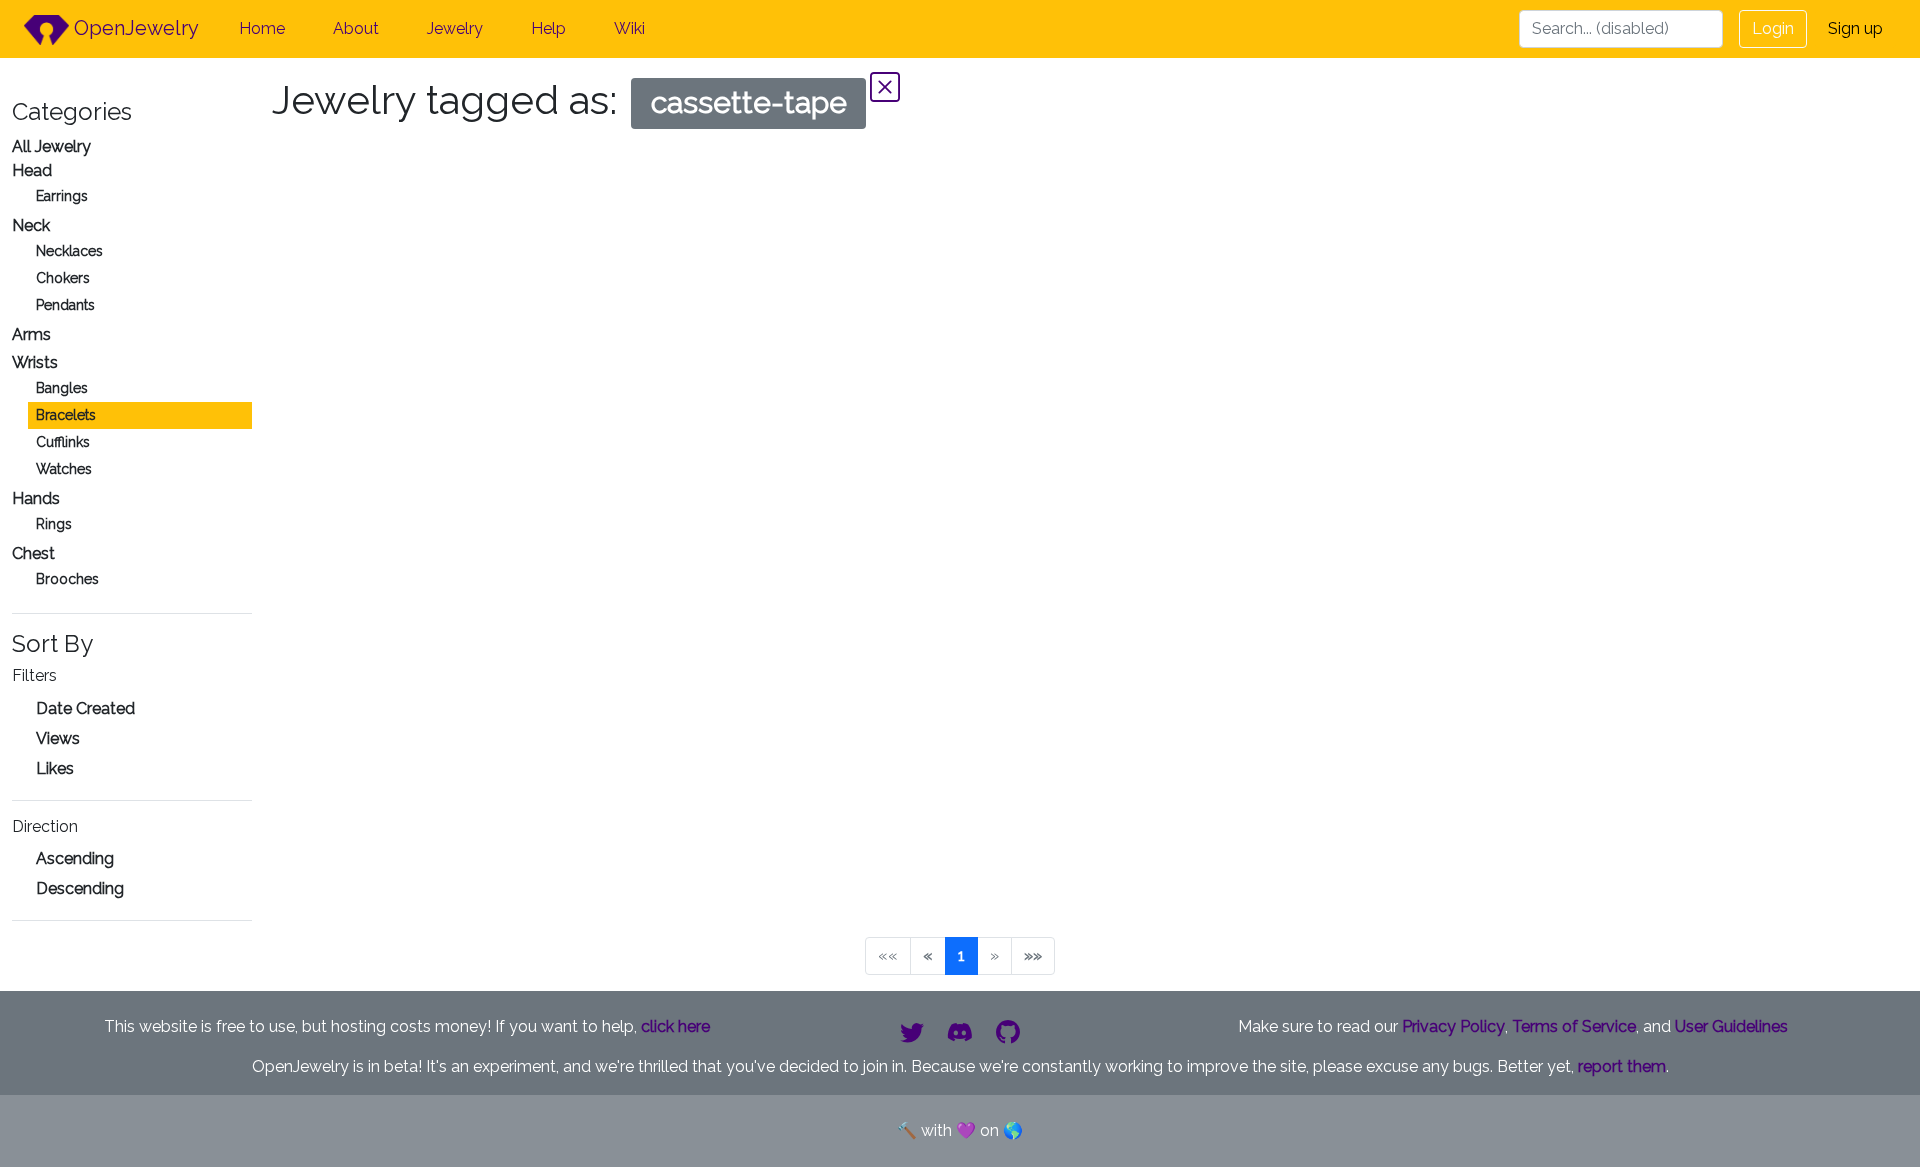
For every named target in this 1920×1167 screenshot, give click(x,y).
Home (262, 28)
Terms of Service (1574, 1026)
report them (1622, 1066)
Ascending (75, 858)
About (356, 28)
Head (32, 170)
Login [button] (1773, 28)
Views (58, 738)
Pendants (65, 305)
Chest (33, 553)
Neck (31, 225)
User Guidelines (1731, 1026)
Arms (31, 334)
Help (548, 28)
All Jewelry (51, 146)
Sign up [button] (1855, 28)
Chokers (63, 278)
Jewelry (455, 28)
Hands (36, 498)
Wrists (35, 362)
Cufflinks (63, 442)
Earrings (62, 196)
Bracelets (66, 415)
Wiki (629, 28)
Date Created (85, 708)
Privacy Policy (1453, 1026)
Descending (80, 888)
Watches (64, 469)
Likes (55, 768)
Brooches (67, 579)
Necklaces (69, 251)
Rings (54, 524)
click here (675, 1026)
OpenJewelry (134, 28)
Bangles (62, 388)
